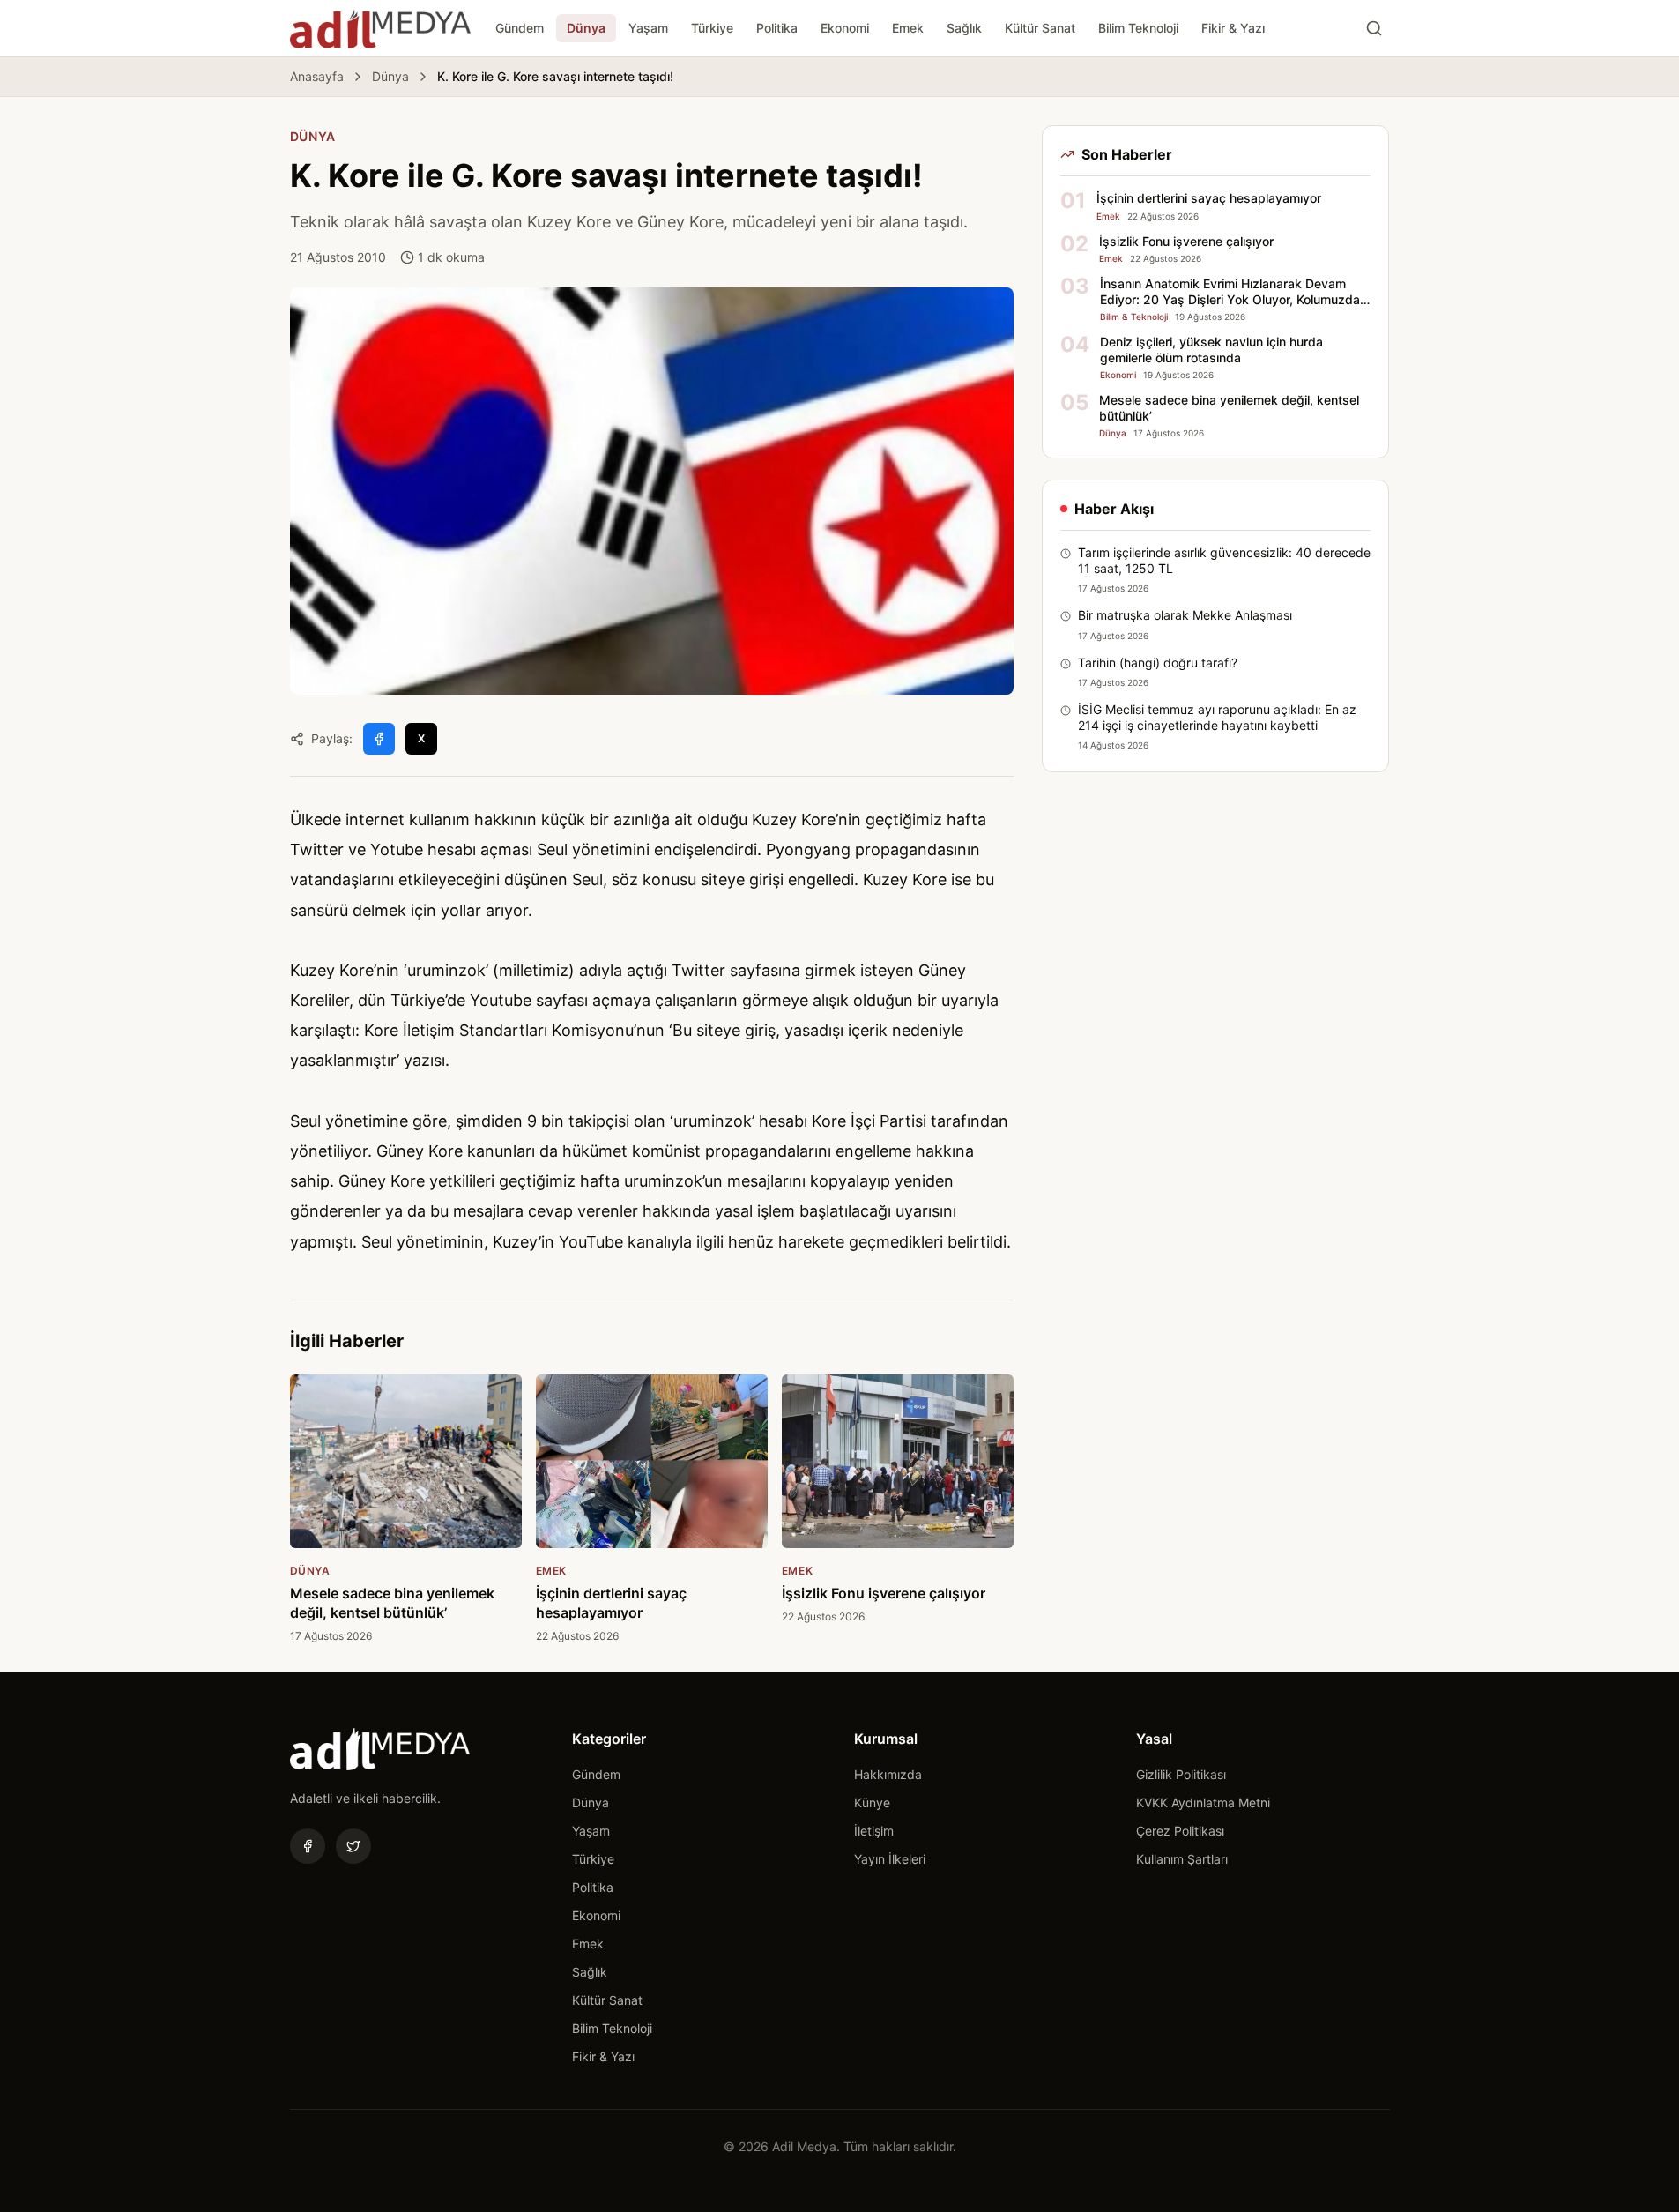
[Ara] (1374, 28)
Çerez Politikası (1180, 1831)
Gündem (520, 28)
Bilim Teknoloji (1138, 28)
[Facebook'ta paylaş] (379, 739)
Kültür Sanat (1040, 28)
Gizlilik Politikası (1181, 1774)
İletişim (874, 1831)
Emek (908, 28)
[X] (353, 1846)
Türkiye (712, 28)
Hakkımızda (888, 1774)
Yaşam (648, 28)
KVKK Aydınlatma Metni (1203, 1802)
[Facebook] (308, 1846)
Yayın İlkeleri (890, 1859)
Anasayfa (317, 76)
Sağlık (964, 28)
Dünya (586, 28)
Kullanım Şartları (1182, 1859)
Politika (777, 28)
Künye (872, 1802)
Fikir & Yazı (1233, 28)
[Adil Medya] (380, 28)
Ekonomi (845, 28)
